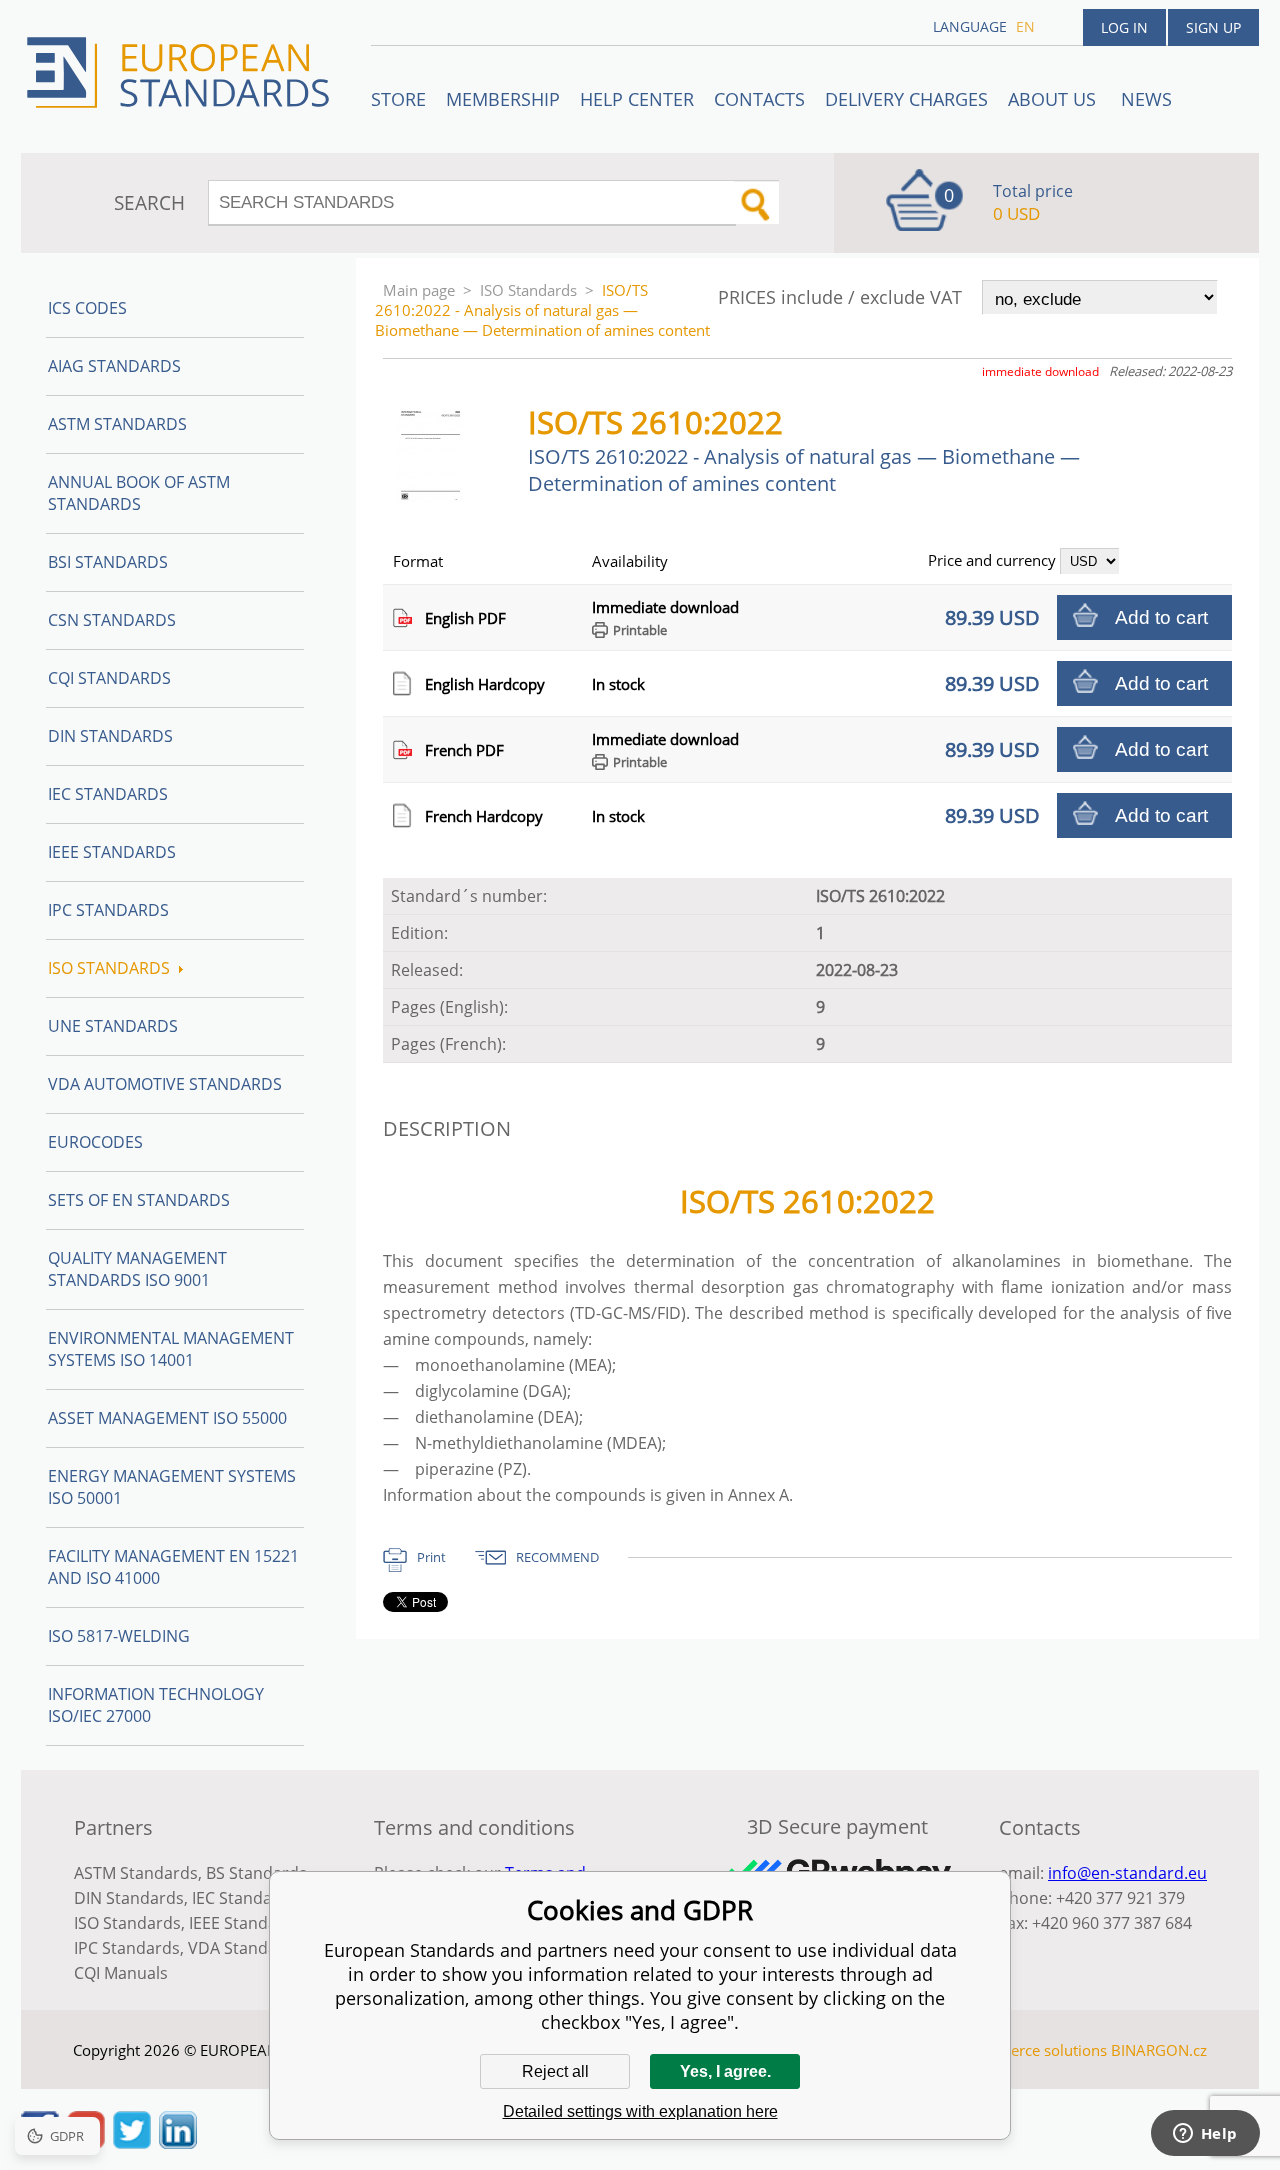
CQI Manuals (121, 1973)
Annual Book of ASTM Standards (139, 493)
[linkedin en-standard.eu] (178, 2143)
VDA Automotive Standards (165, 1084)
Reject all (555, 2071)
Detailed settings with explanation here (640, 2111)
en (1025, 26)
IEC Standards (108, 794)
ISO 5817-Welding (119, 1636)
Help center (637, 99)
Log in (1124, 27)
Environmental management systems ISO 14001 (171, 1349)
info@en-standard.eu (1127, 1873)
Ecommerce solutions (1033, 2050)
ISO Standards (528, 290)
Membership (503, 99)
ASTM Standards (117, 424)
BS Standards (256, 1873)
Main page (419, 290)
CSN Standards (112, 620)
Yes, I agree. (725, 2071)
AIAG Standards (114, 366)
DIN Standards (110, 736)
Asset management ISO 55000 (167, 1418)
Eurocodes (95, 1142)
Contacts (759, 99)
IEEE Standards (112, 852)
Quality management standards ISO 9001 (137, 1269)
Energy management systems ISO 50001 (172, 1487)
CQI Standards (109, 678)
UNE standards (113, 1026)
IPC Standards (108, 910)
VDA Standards (245, 1948)
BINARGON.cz (1159, 2050)
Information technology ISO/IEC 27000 (156, 1705)
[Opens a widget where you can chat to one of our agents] (1205, 2135)
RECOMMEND (557, 1557)
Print (431, 1557)
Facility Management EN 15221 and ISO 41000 (173, 1567)
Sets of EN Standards (139, 1200)
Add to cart (1161, 617)
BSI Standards (108, 562)
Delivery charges (906, 99)
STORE (398, 99)
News (1146, 99)
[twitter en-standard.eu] (132, 2143)
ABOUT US (1054, 99)
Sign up (1213, 27)
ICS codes (87, 308)
